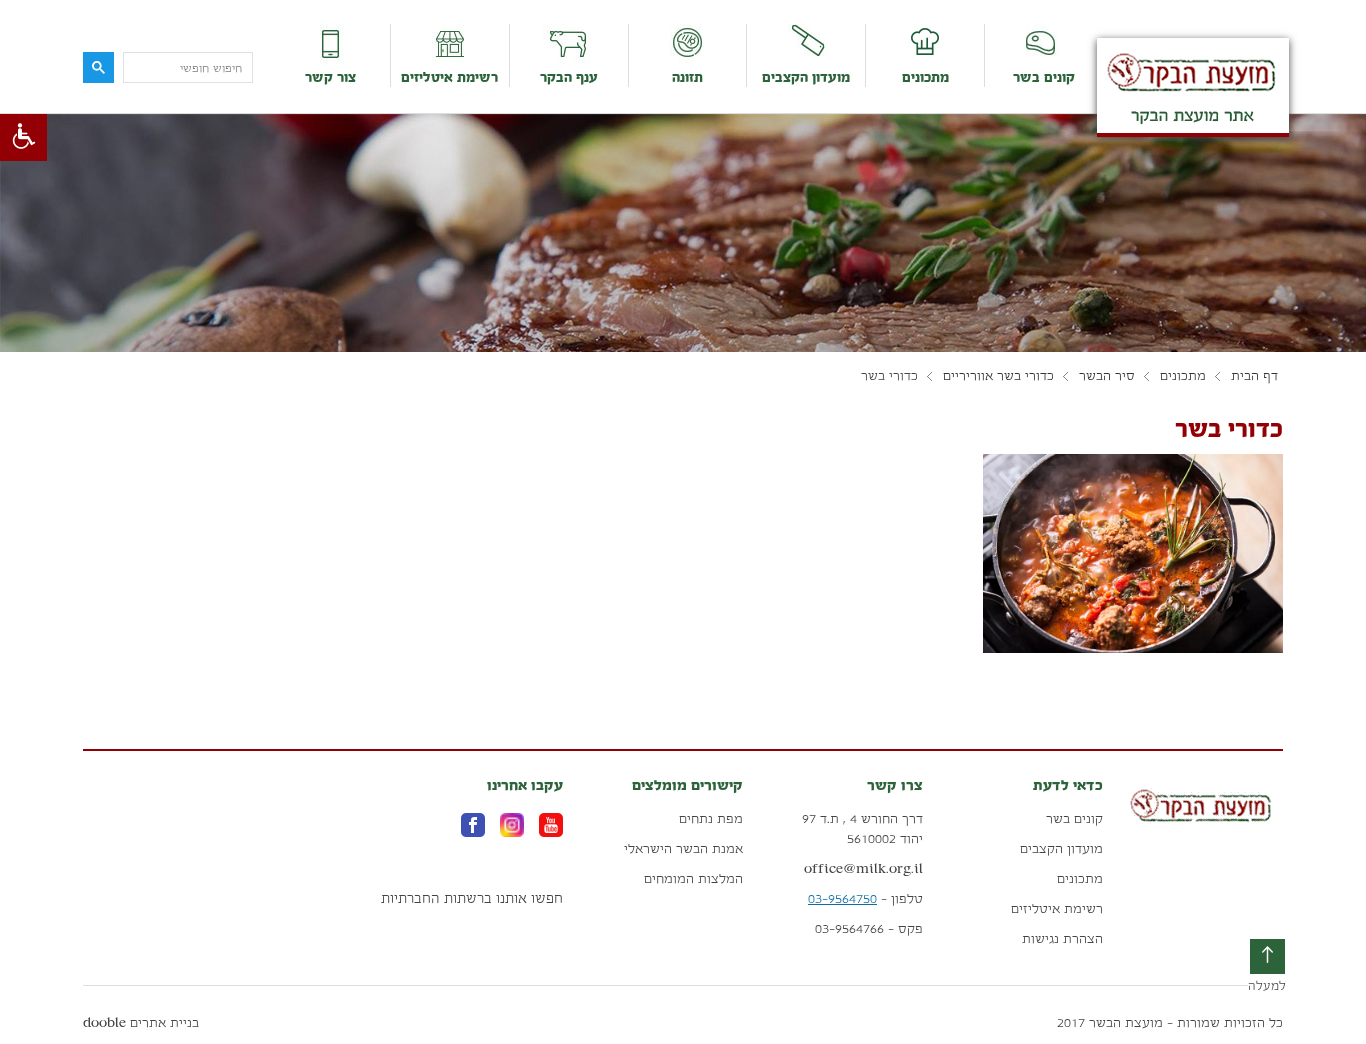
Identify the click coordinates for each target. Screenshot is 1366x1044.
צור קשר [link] (330, 77)
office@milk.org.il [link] (863, 868)
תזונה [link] (687, 77)
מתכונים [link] (925, 77)
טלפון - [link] (865, 898)
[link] (23, 137)
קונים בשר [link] (1044, 77)
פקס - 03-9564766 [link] (869, 928)
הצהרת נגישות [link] (1062, 938)
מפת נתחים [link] (711, 818)
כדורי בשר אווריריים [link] (998, 376)
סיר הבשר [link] (1107, 376)
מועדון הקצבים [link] (806, 77)
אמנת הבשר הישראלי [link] (683, 848)
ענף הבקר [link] (569, 77)
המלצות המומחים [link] (693, 878)
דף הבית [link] (1254, 376)
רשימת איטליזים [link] (449, 77)
